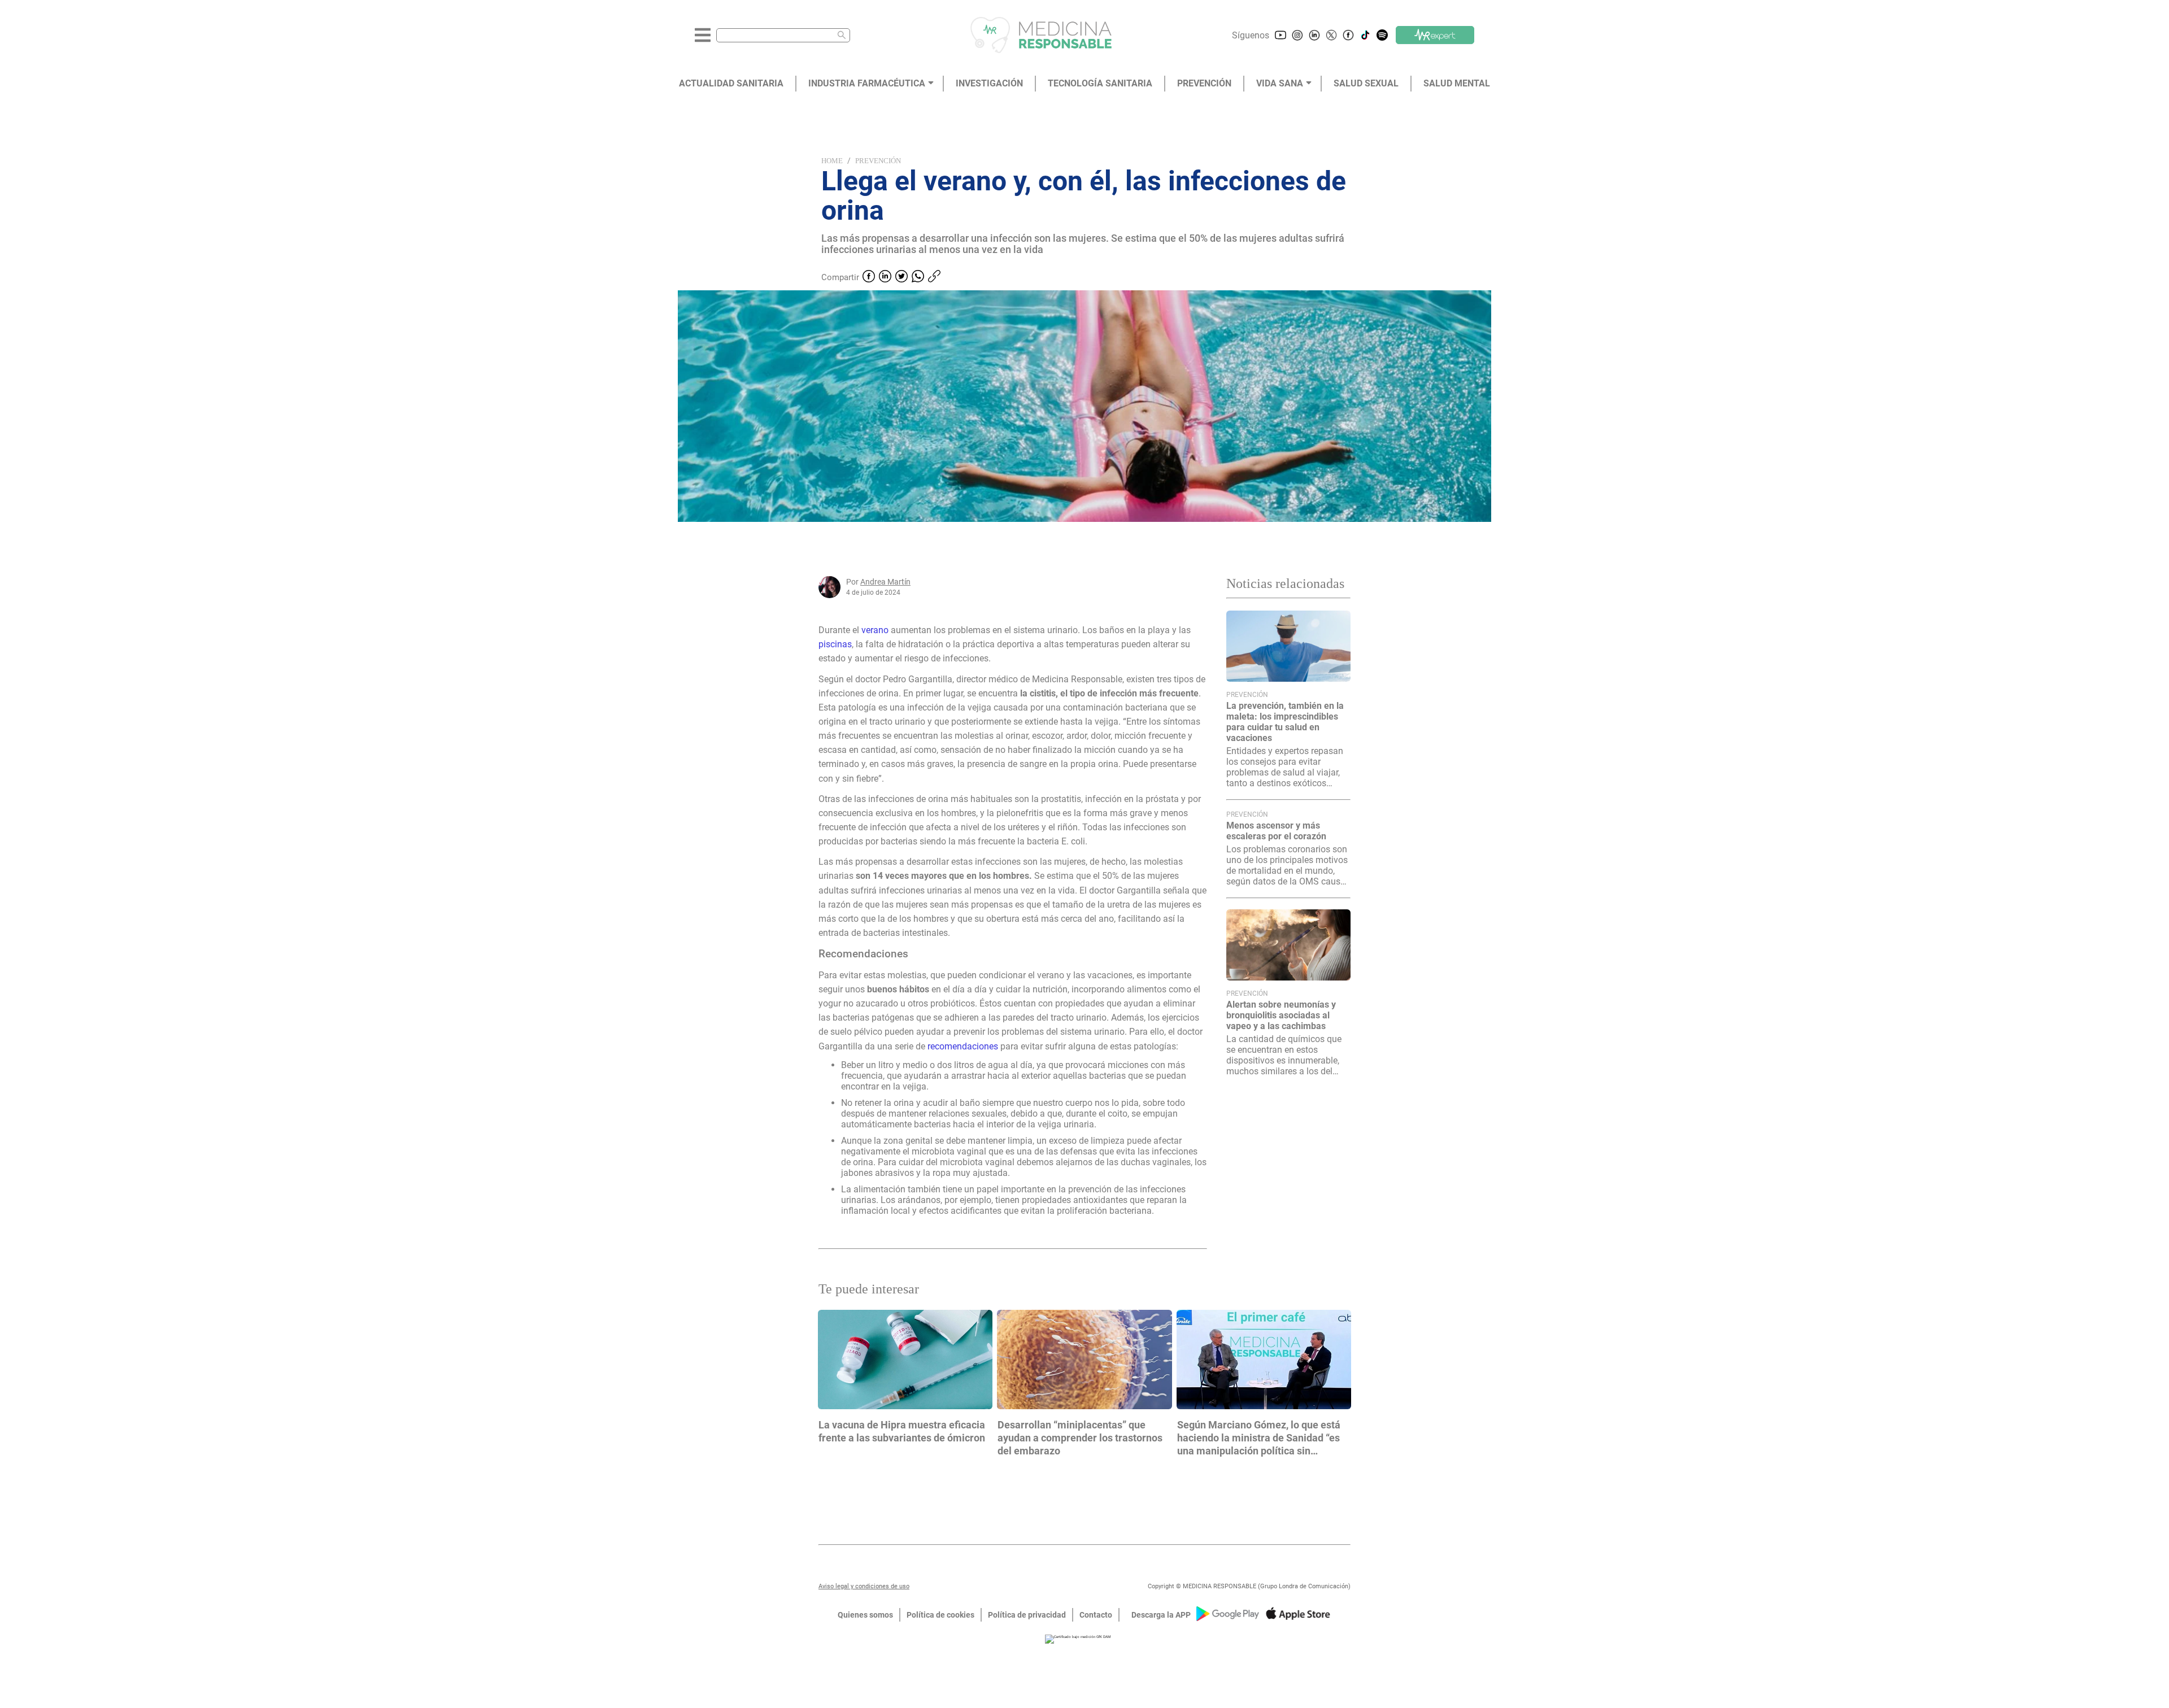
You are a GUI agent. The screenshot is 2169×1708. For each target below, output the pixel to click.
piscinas (835, 644)
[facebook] (869, 277)
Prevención (878, 161)
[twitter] (901, 277)
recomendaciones (964, 1046)
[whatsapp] (918, 277)
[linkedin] (885, 277)
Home (832, 161)
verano (876, 630)
